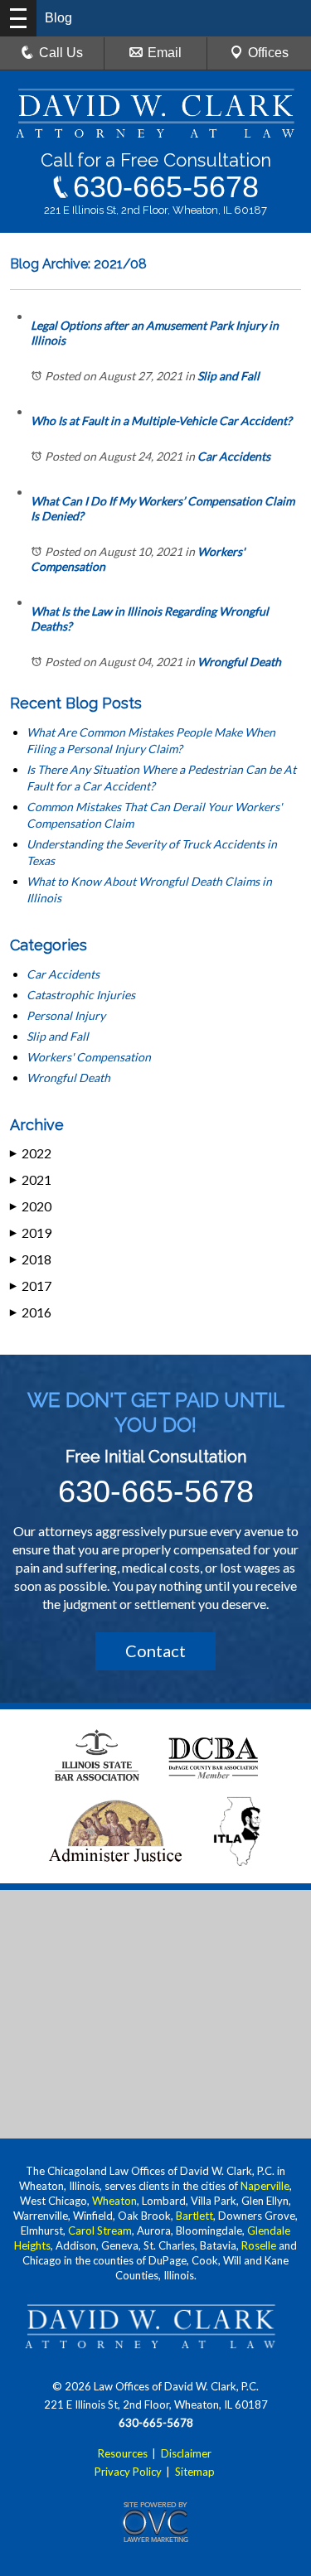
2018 (31, 1259)
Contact (155, 1650)
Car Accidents (234, 456)
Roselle (259, 2245)
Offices (268, 53)
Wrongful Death (239, 662)
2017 (31, 1286)
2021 (31, 1179)
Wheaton (114, 2201)
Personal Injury (66, 1015)
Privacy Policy (128, 2472)
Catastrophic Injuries (81, 995)
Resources (123, 2453)
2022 (31, 1153)
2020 (31, 1206)
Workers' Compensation (89, 1057)
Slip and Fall (228, 376)
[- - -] (18, 18)
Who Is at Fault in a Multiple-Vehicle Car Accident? (161, 420)
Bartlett (194, 2216)
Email (165, 53)
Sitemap (195, 2472)
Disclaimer (186, 2453)
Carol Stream (100, 2230)
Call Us (61, 53)
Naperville (265, 2186)
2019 (31, 1232)
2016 (31, 1312)
